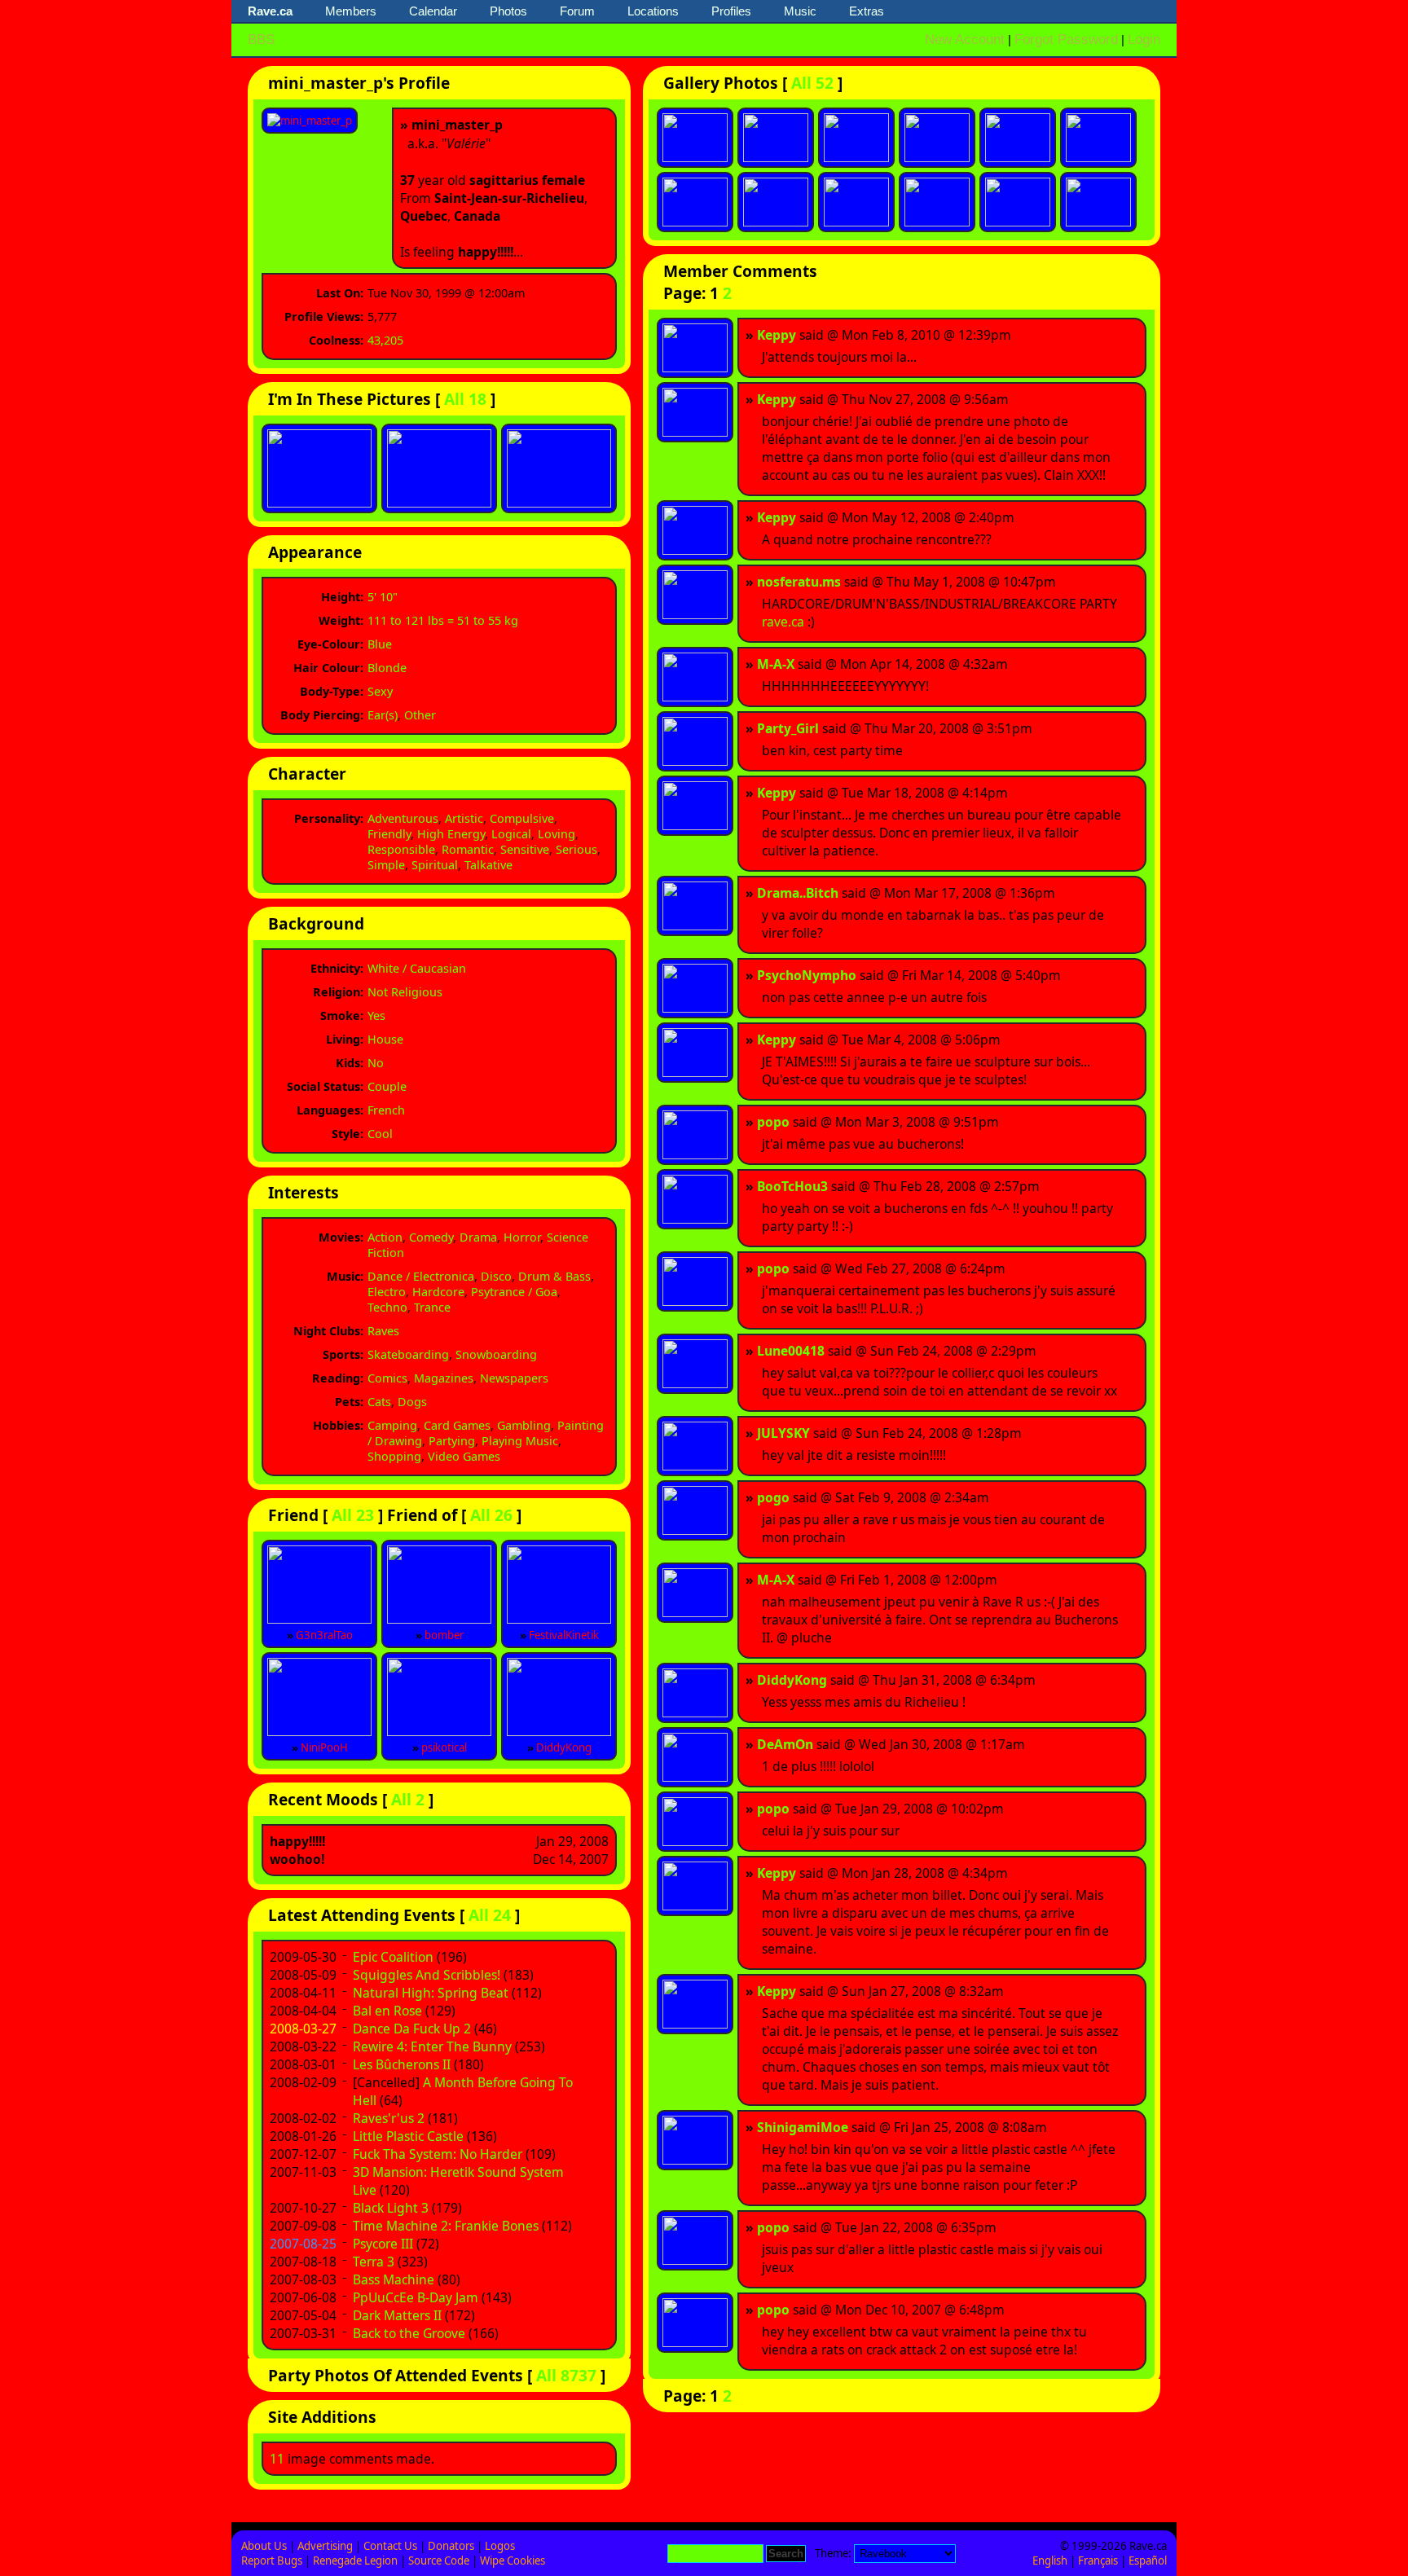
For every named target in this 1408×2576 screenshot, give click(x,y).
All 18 (465, 399)
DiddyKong (564, 1747)
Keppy (777, 335)
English (1050, 2561)
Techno (387, 1307)
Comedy (431, 1237)
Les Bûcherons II (402, 2064)
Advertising (325, 2546)
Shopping (394, 1456)
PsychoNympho (807, 975)
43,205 (385, 340)
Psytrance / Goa (514, 1292)
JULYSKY (783, 1433)
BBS (261, 40)
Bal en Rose (387, 2011)
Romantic (468, 849)
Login (1144, 40)
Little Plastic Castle (408, 2136)
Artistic (464, 818)
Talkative (488, 865)
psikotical (444, 1747)
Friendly (389, 834)
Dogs (412, 1402)
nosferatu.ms (799, 582)
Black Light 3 (391, 2208)
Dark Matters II (397, 2315)
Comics (387, 1378)
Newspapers (514, 1378)
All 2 (408, 1799)
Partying (452, 1441)
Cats (379, 1402)
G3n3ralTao (324, 1635)
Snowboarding (496, 1354)
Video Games (464, 1456)
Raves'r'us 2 (389, 2118)
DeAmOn (785, 1744)
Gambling (524, 1425)
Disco (496, 1276)
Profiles (731, 11)
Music (800, 11)
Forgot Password (1066, 40)
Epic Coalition (393, 1957)
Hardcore (438, 1292)
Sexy (380, 691)
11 (277, 2459)
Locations (653, 11)
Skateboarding (408, 1354)
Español (1148, 2561)
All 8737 (566, 2375)
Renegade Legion (355, 2561)
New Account (965, 40)
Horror (522, 1237)
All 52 (812, 83)
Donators (451, 2546)
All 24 (490, 1915)
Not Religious (405, 992)
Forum (577, 11)
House (385, 1039)
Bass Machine (394, 2279)
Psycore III (383, 2244)
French (386, 1110)
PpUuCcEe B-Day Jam (416, 2297)
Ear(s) (383, 715)
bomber (444, 1635)
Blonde (387, 668)
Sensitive (525, 849)
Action (385, 1237)
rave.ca (783, 622)
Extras (867, 11)
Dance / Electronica (421, 1276)
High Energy (451, 834)
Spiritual (435, 865)
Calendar (433, 11)
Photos (508, 11)
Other (420, 715)
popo (773, 1122)
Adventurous (403, 818)
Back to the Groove (409, 2333)
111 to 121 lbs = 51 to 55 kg (443, 620)
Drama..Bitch (798, 893)
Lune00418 (791, 1351)
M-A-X (776, 664)
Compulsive (522, 818)
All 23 (353, 1515)
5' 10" (383, 597)
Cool (380, 1134)
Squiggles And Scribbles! (427, 1975)
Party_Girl (788, 728)
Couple (387, 1086)
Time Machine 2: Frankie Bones (446, 2226)
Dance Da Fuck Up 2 (412, 2029)
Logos (500, 2546)
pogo (773, 1497)
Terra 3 (374, 2262)
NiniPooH (324, 1747)
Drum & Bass (554, 1276)
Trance (432, 1307)
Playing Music (520, 1441)
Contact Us (390, 2546)
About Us (264, 2546)
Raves (383, 1331)
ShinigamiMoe (803, 2127)
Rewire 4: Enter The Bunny (432, 2046)
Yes (376, 1015)
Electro (387, 1292)
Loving (557, 834)
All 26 (491, 1515)
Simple (386, 865)
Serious (576, 849)
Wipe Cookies (513, 2561)
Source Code (439, 2561)
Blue (380, 644)
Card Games (457, 1425)
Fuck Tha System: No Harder (438, 2154)
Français (1098, 2561)
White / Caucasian (417, 968)
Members (351, 11)
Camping (392, 1425)
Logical (511, 834)
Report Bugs (272, 2561)
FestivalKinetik (564, 1635)
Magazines (444, 1378)
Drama (478, 1237)
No (376, 1063)
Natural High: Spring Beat (431, 1993)
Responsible (401, 849)
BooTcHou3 (792, 1186)
